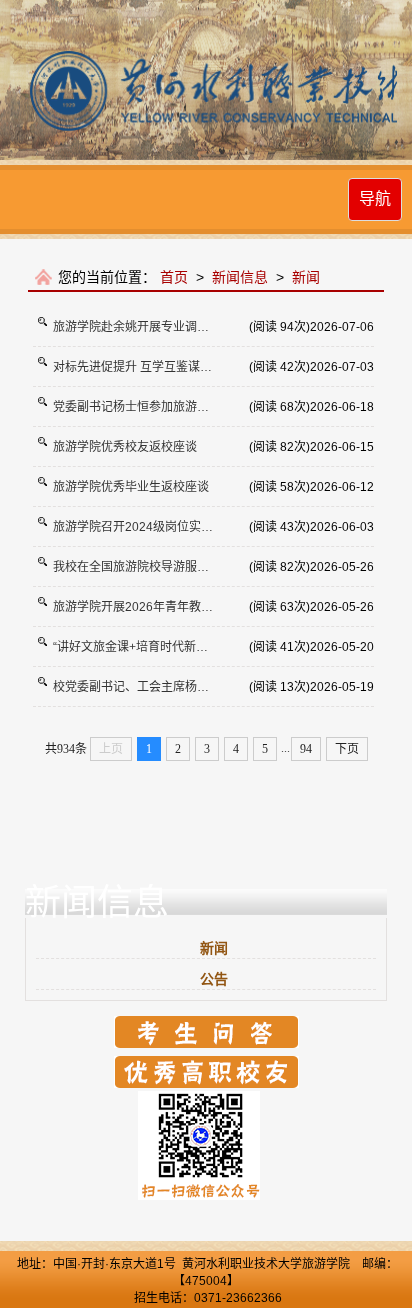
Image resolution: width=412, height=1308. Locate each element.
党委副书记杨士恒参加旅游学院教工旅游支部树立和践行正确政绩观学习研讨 (151, 407)
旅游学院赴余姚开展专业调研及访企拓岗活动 (151, 327)
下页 (347, 749)
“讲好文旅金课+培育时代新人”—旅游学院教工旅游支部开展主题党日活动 (151, 647)
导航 (375, 198)
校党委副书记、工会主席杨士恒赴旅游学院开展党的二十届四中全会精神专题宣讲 (151, 687)
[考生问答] (206, 1031)
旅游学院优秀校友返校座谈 (125, 447)
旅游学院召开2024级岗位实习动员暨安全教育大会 (151, 527)
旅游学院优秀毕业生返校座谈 (131, 487)
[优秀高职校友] (206, 1071)
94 (306, 749)
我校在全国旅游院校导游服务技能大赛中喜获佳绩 (151, 567)
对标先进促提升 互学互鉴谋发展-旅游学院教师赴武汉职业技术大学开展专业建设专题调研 (151, 367)
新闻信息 (240, 277)
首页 (174, 277)
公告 (214, 979)
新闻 (306, 277)
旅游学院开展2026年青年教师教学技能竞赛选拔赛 (151, 607)
